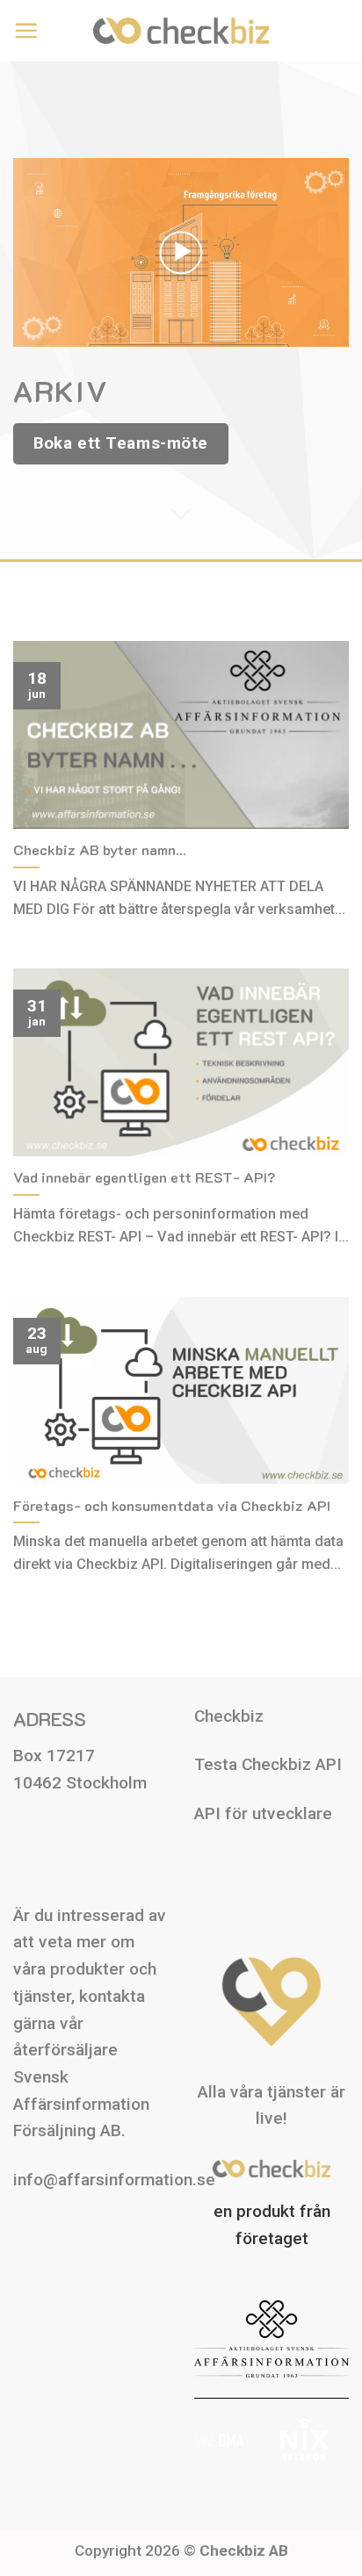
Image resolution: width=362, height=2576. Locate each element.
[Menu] (26, 30)
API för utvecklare (263, 1813)
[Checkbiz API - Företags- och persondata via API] (181, 30)
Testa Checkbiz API (268, 1764)
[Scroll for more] (181, 514)
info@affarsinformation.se (114, 2180)
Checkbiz (229, 1716)
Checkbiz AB (244, 2551)
